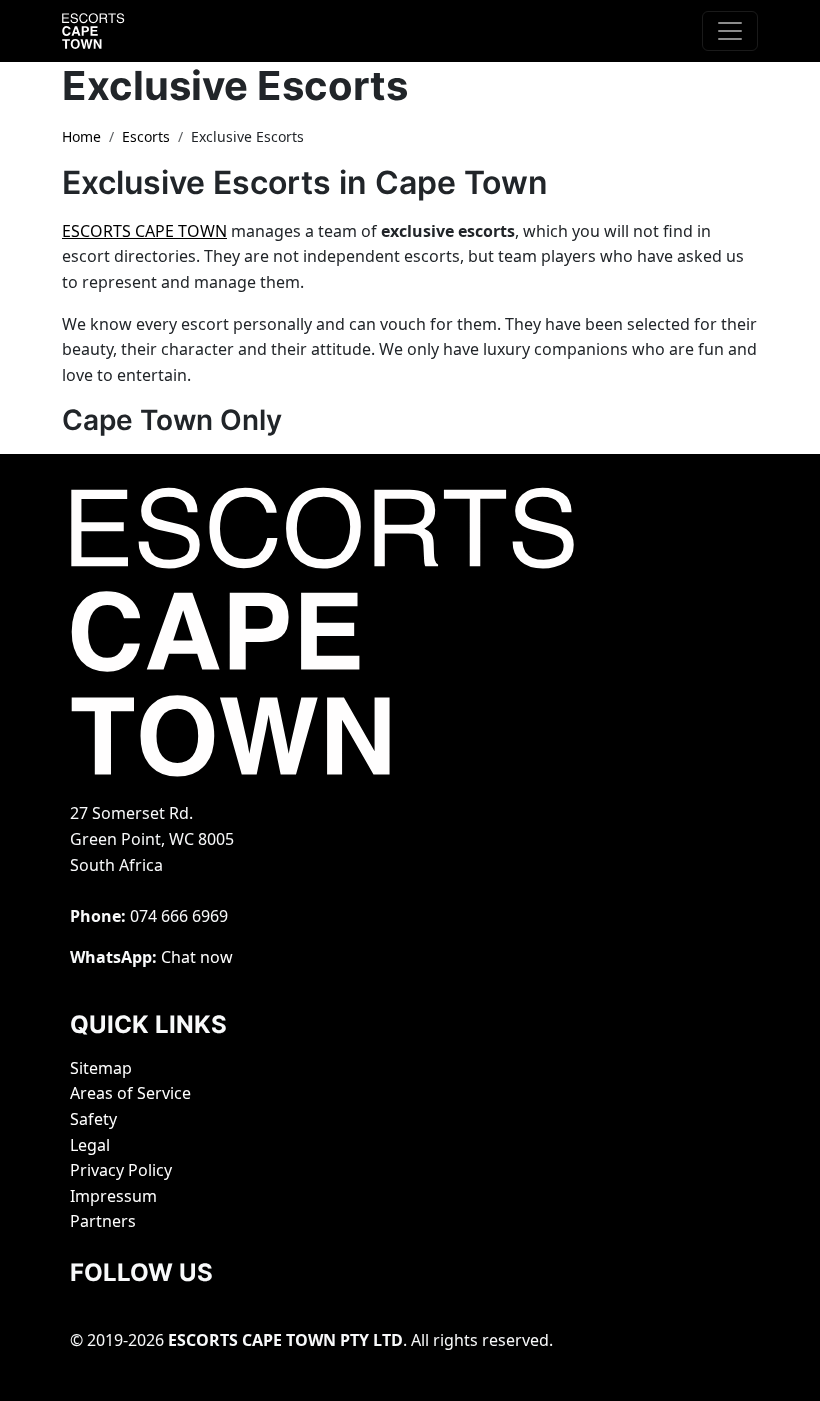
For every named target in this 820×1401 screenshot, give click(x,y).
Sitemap (101, 1068)
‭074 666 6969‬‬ (179, 916)
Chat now (197, 957)
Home (81, 136)
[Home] (112, 31)
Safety (93, 1119)
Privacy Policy (121, 1170)
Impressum (113, 1196)
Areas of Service (130, 1093)
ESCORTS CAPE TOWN (144, 231)
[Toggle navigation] (730, 31)
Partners (103, 1221)
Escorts (146, 136)
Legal (90, 1145)
